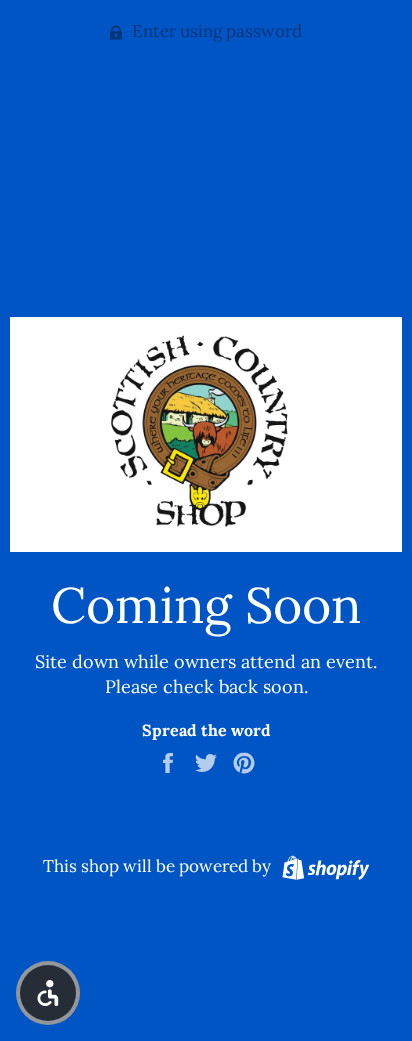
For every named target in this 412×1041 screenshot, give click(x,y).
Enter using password (215, 31)
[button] (48, 993)
